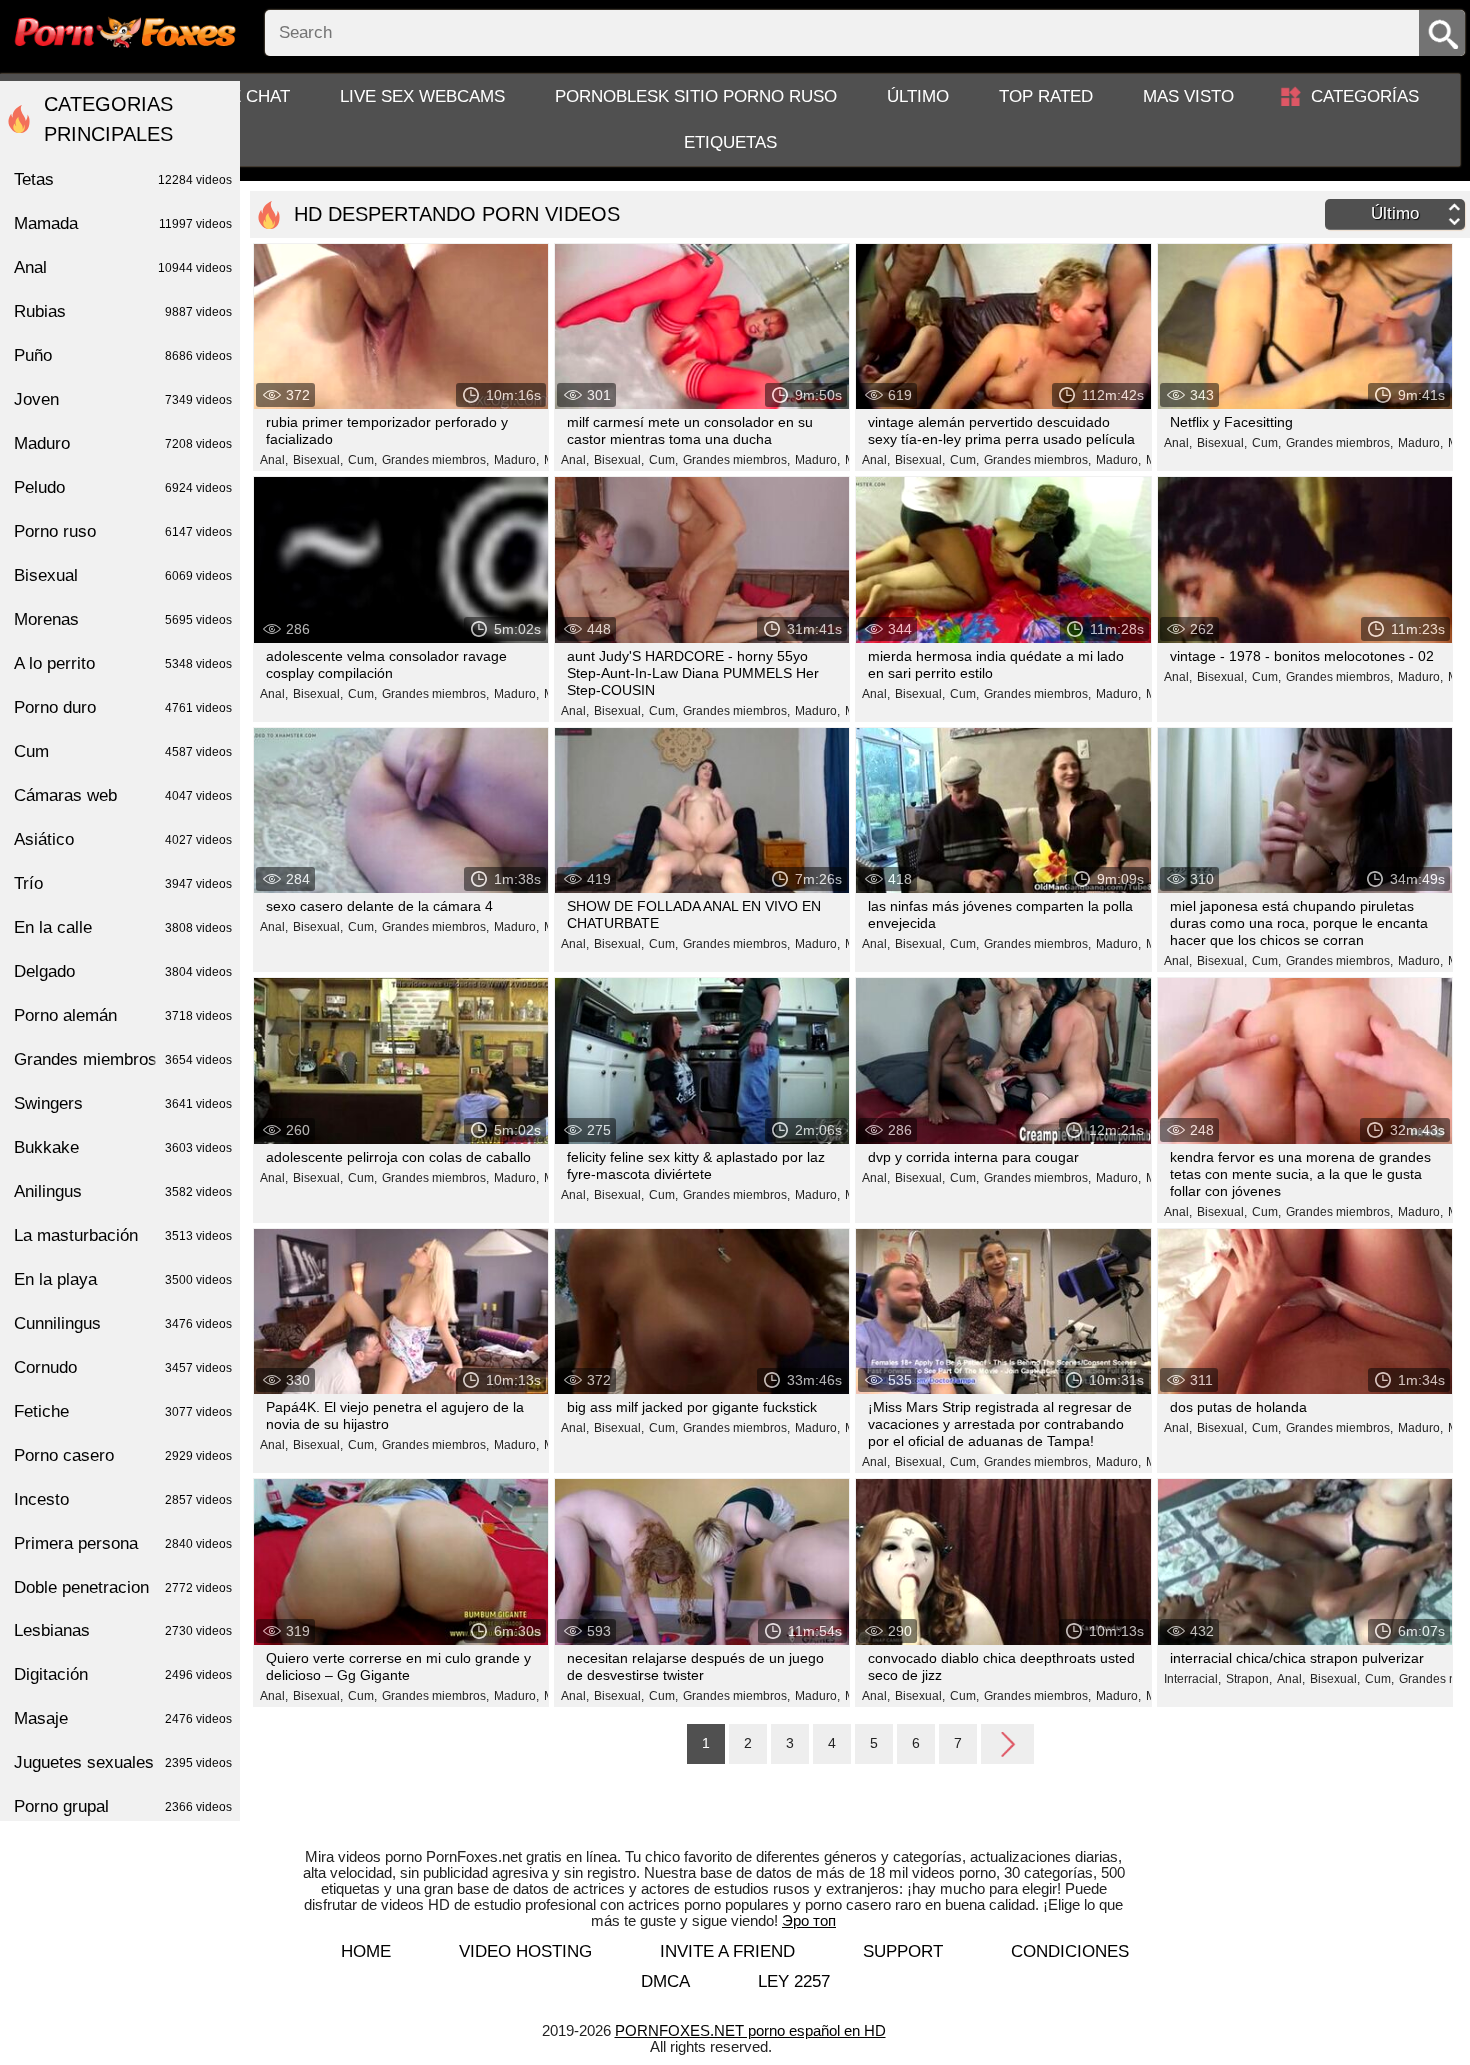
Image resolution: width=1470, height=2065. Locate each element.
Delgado (123, 971)
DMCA (665, 1981)
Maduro (123, 443)
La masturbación (123, 1235)
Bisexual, (318, 460)
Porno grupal (123, 1806)
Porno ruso (123, 531)
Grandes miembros (123, 1059)
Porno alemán (123, 1015)
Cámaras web (123, 795)
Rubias (123, 311)
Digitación (123, 1674)
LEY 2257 (794, 1981)
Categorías (1365, 96)
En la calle (123, 927)
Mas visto (1188, 96)
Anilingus (123, 1191)
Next (1007, 1743)
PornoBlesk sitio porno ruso (696, 96)
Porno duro (123, 707)
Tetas (123, 179)
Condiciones (1070, 1951)
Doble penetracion (123, 1587)
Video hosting (525, 1951)
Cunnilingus (123, 1323)
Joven (123, 399)
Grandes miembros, (435, 460)
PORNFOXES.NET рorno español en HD (750, 2030)
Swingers (123, 1103)
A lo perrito (123, 663)
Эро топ (809, 1920)
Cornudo (123, 1367)
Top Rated (1046, 96)
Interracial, (1192, 1679)
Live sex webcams (422, 96)
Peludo (123, 487)
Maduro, (516, 460)
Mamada (123, 223)
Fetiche (123, 1411)
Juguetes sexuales (123, 1762)
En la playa (123, 1279)
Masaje (123, 1718)
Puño (123, 355)
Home (366, 1951)
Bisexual (123, 575)
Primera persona (123, 1543)
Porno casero (123, 1455)
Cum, (362, 460)
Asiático (123, 839)
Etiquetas (730, 142)
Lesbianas (123, 1630)
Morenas (123, 619)
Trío (123, 883)
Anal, (274, 460)
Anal (123, 267)
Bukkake (123, 1147)
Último (918, 96)
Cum (123, 751)
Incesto (123, 1499)
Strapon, (1249, 1679)
